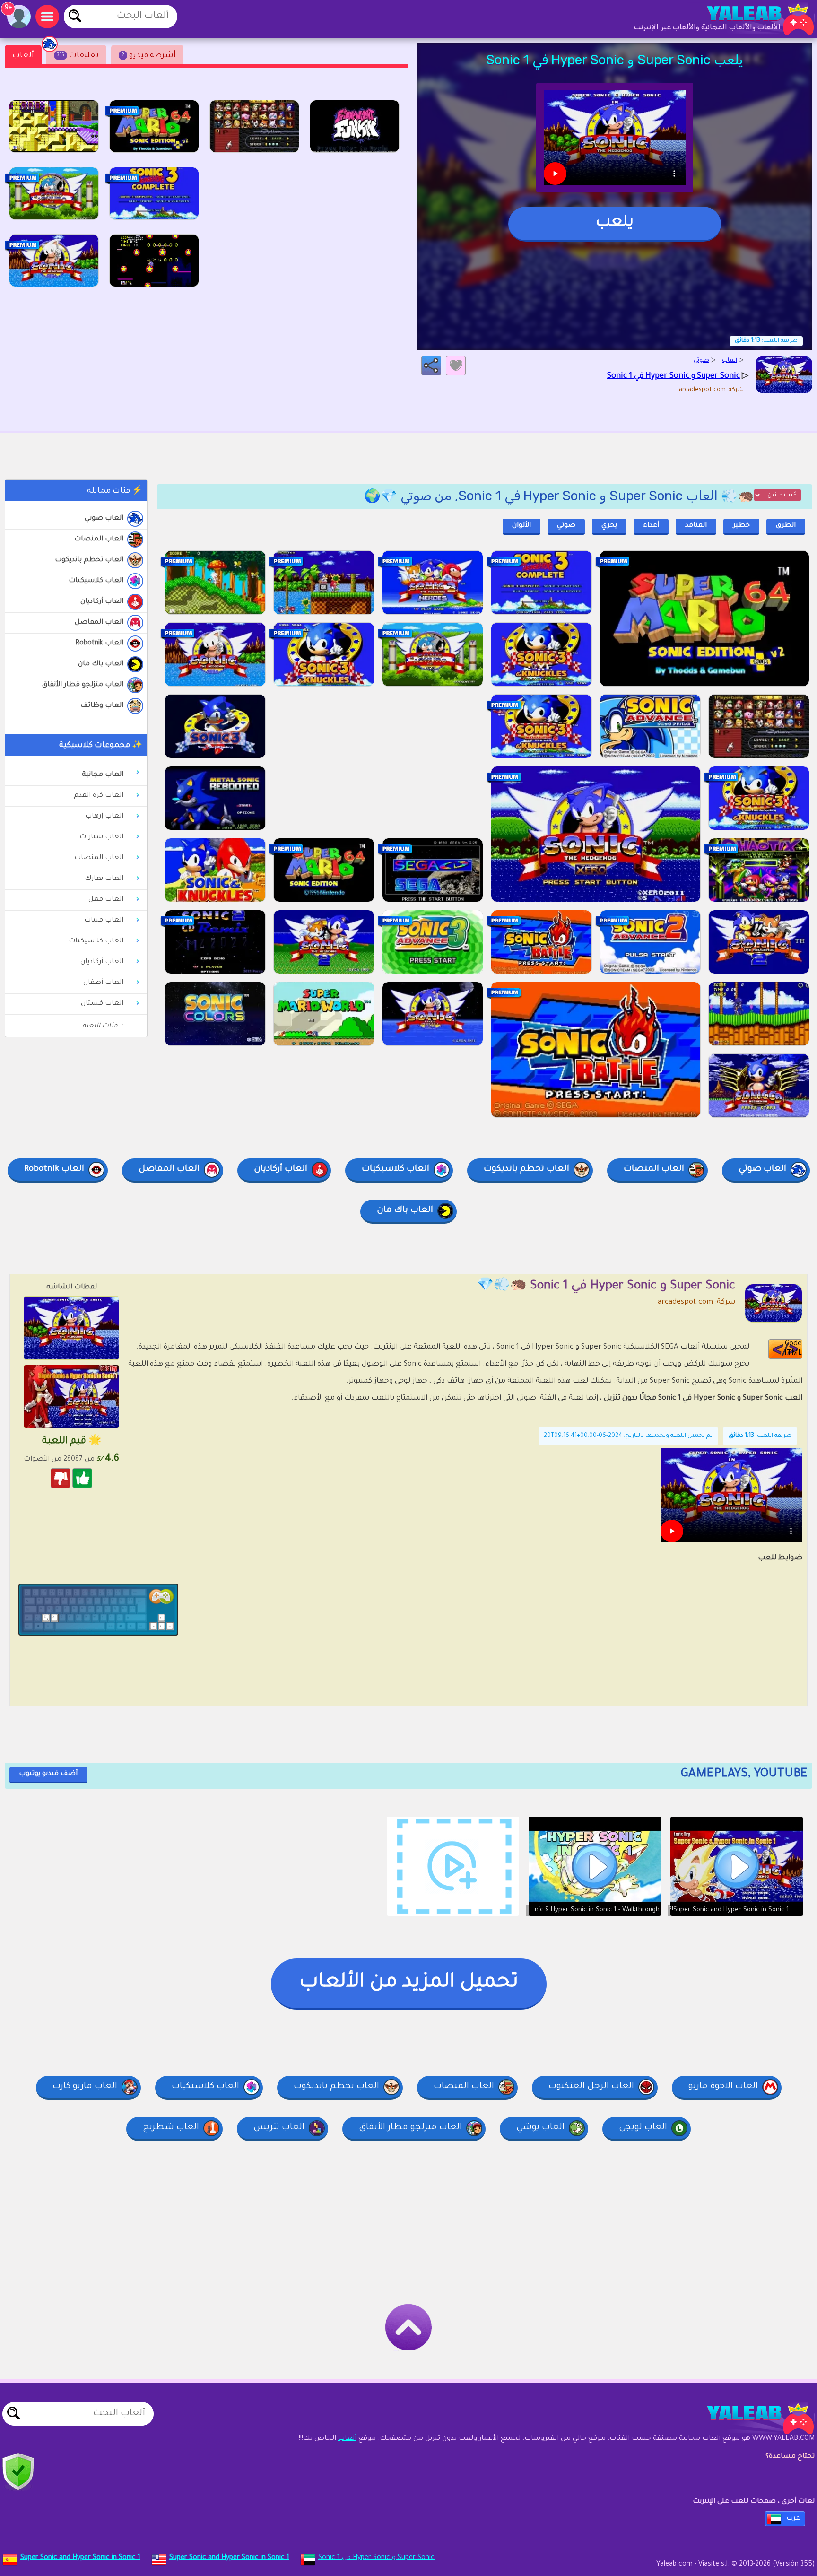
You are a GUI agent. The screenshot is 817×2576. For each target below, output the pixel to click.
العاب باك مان (101, 664)
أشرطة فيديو (149, 56)
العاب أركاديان (102, 602)
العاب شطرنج (171, 2128)
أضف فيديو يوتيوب (48, 1774)
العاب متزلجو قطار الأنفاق (83, 685)
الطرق (786, 526)
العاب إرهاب (104, 817)
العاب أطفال (103, 983)
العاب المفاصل (99, 623)
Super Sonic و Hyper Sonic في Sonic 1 (376, 2558)
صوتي (566, 526)
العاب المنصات (99, 540)
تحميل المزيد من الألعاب (409, 1983)
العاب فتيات (104, 921)
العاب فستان (102, 1004)
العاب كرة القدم (99, 796)
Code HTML (791, 1349)
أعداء (651, 526)
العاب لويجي (643, 2128)
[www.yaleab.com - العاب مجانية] (751, 2419)
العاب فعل (106, 900)
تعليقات (78, 56)
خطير (741, 526)
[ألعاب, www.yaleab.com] (751, 19)
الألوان (521, 526)
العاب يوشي (540, 2128)
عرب (793, 2519)
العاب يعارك (104, 879)
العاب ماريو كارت (85, 2087)
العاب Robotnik (99, 644)
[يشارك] (431, 366)
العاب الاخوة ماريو (723, 2087)
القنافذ (696, 526)
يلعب (615, 223)
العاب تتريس (279, 2128)
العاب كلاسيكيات (96, 581)
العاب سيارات (101, 837)
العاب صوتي (104, 519)
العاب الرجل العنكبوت (591, 2087)
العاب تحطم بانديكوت (89, 560)
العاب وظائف (102, 706)
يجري (609, 526)
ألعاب (23, 56)
